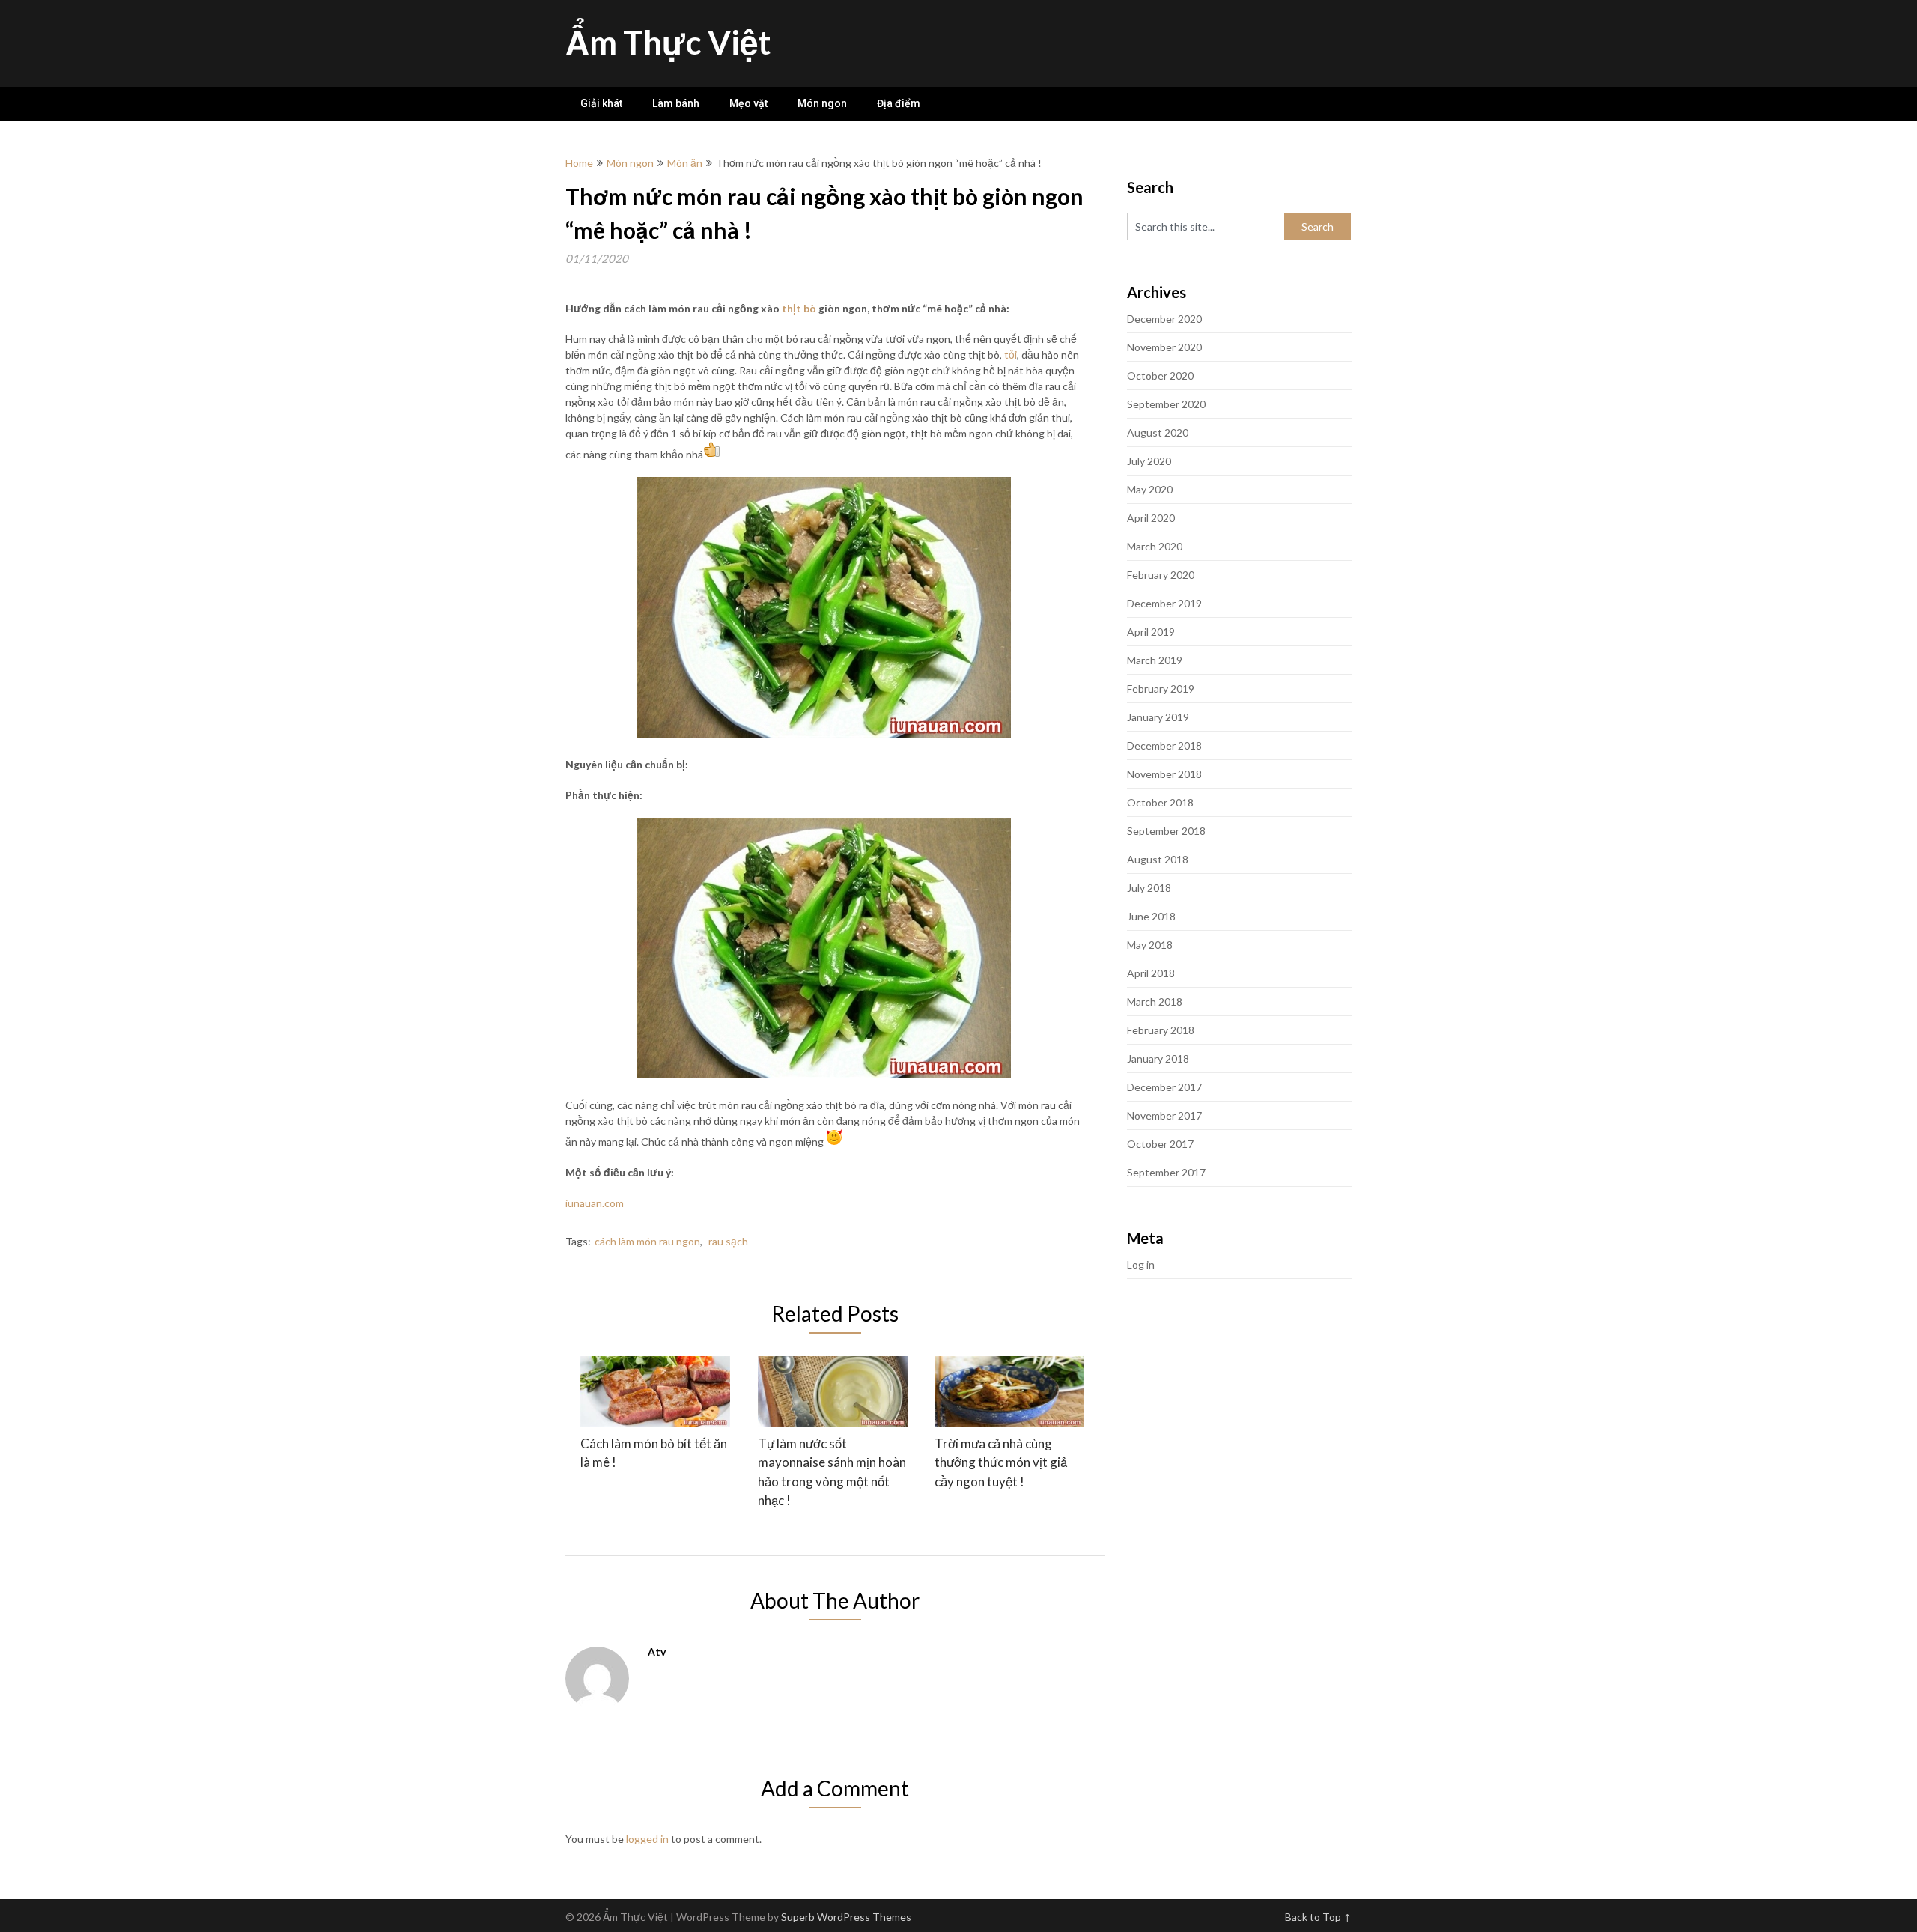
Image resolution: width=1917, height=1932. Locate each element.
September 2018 (1166, 831)
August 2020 (1158, 432)
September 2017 (1166, 1172)
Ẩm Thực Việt (668, 42)
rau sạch (728, 1241)
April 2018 (1151, 973)
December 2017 (1164, 1087)
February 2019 (1161, 689)
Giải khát (601, 103)
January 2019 (1158, 717)
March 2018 (1155, 1002)
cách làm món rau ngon (647, 1241)
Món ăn (685, 163)
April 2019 (1151, 632)
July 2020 (1149, 461)
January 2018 (1158, 1058)
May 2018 (1150, 945)
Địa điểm (899, 103)
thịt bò (799, 308)
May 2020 (1150, 489)
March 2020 (1155, 546)
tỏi (1011, 355)
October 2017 (1160, 1144)
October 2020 (1160, 376)
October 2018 (1160, 802)
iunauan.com (595, 1203)
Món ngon (822, 103)
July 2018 (1149, 888)
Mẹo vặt (748, 103)
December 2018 (1164, 745)
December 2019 (1164, 603)
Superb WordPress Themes (846, 1917)
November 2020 (1164, 347)
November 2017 (1164, 1115)
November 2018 (1164, 774)
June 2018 (1151, 916)
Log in (1141, 1264)
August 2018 (1158, 859)
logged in (647, 1839)
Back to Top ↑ (1318, 1917)
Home (579, 163)
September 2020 (1166, 404)
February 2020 (1161, 575)
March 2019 (1155, 660)
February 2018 (1161, 1030)
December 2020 (1164, 319)
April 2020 (1151, 518)
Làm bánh (676, 103)
